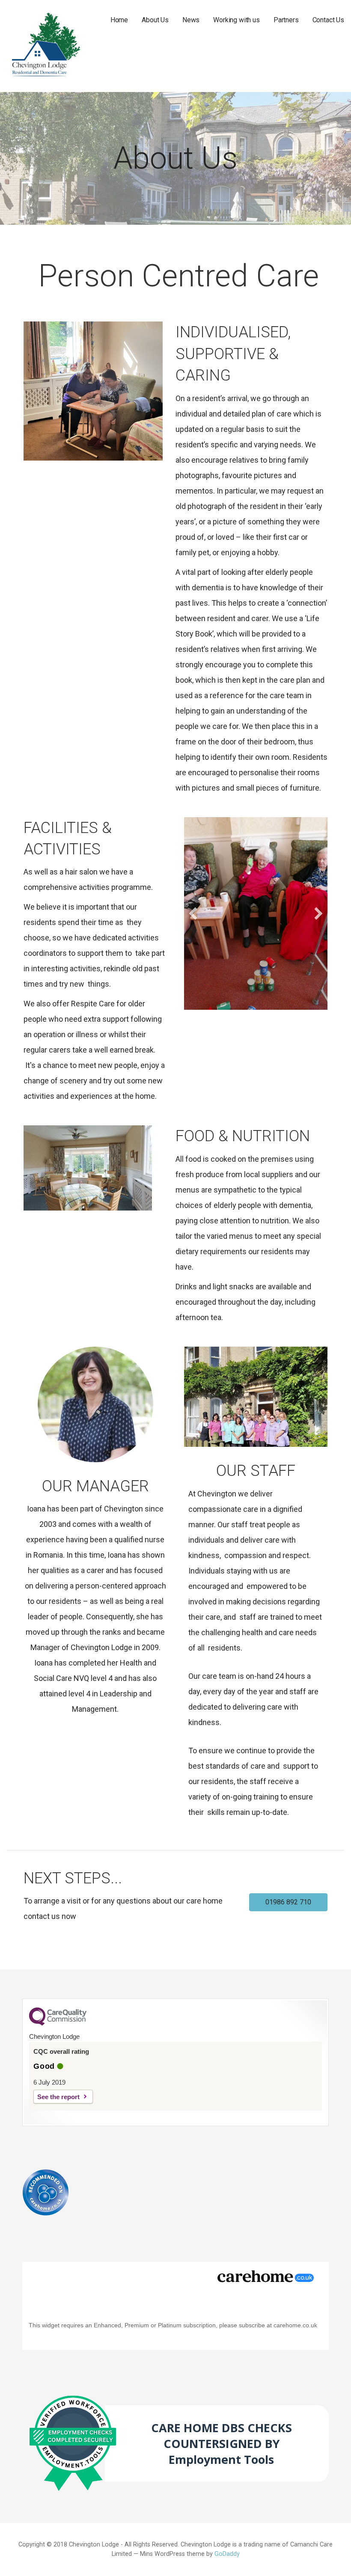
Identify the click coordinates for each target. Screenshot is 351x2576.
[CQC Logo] (58, 2023)
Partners (286, 20)
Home (119, 20)
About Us (155, 20)
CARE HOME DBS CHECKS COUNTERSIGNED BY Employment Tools (222, 2444)
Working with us (236, 20)
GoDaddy (227, 2554)
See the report (58, 2097)
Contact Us (328, 20)
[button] (193, 913)
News (191, 20)
